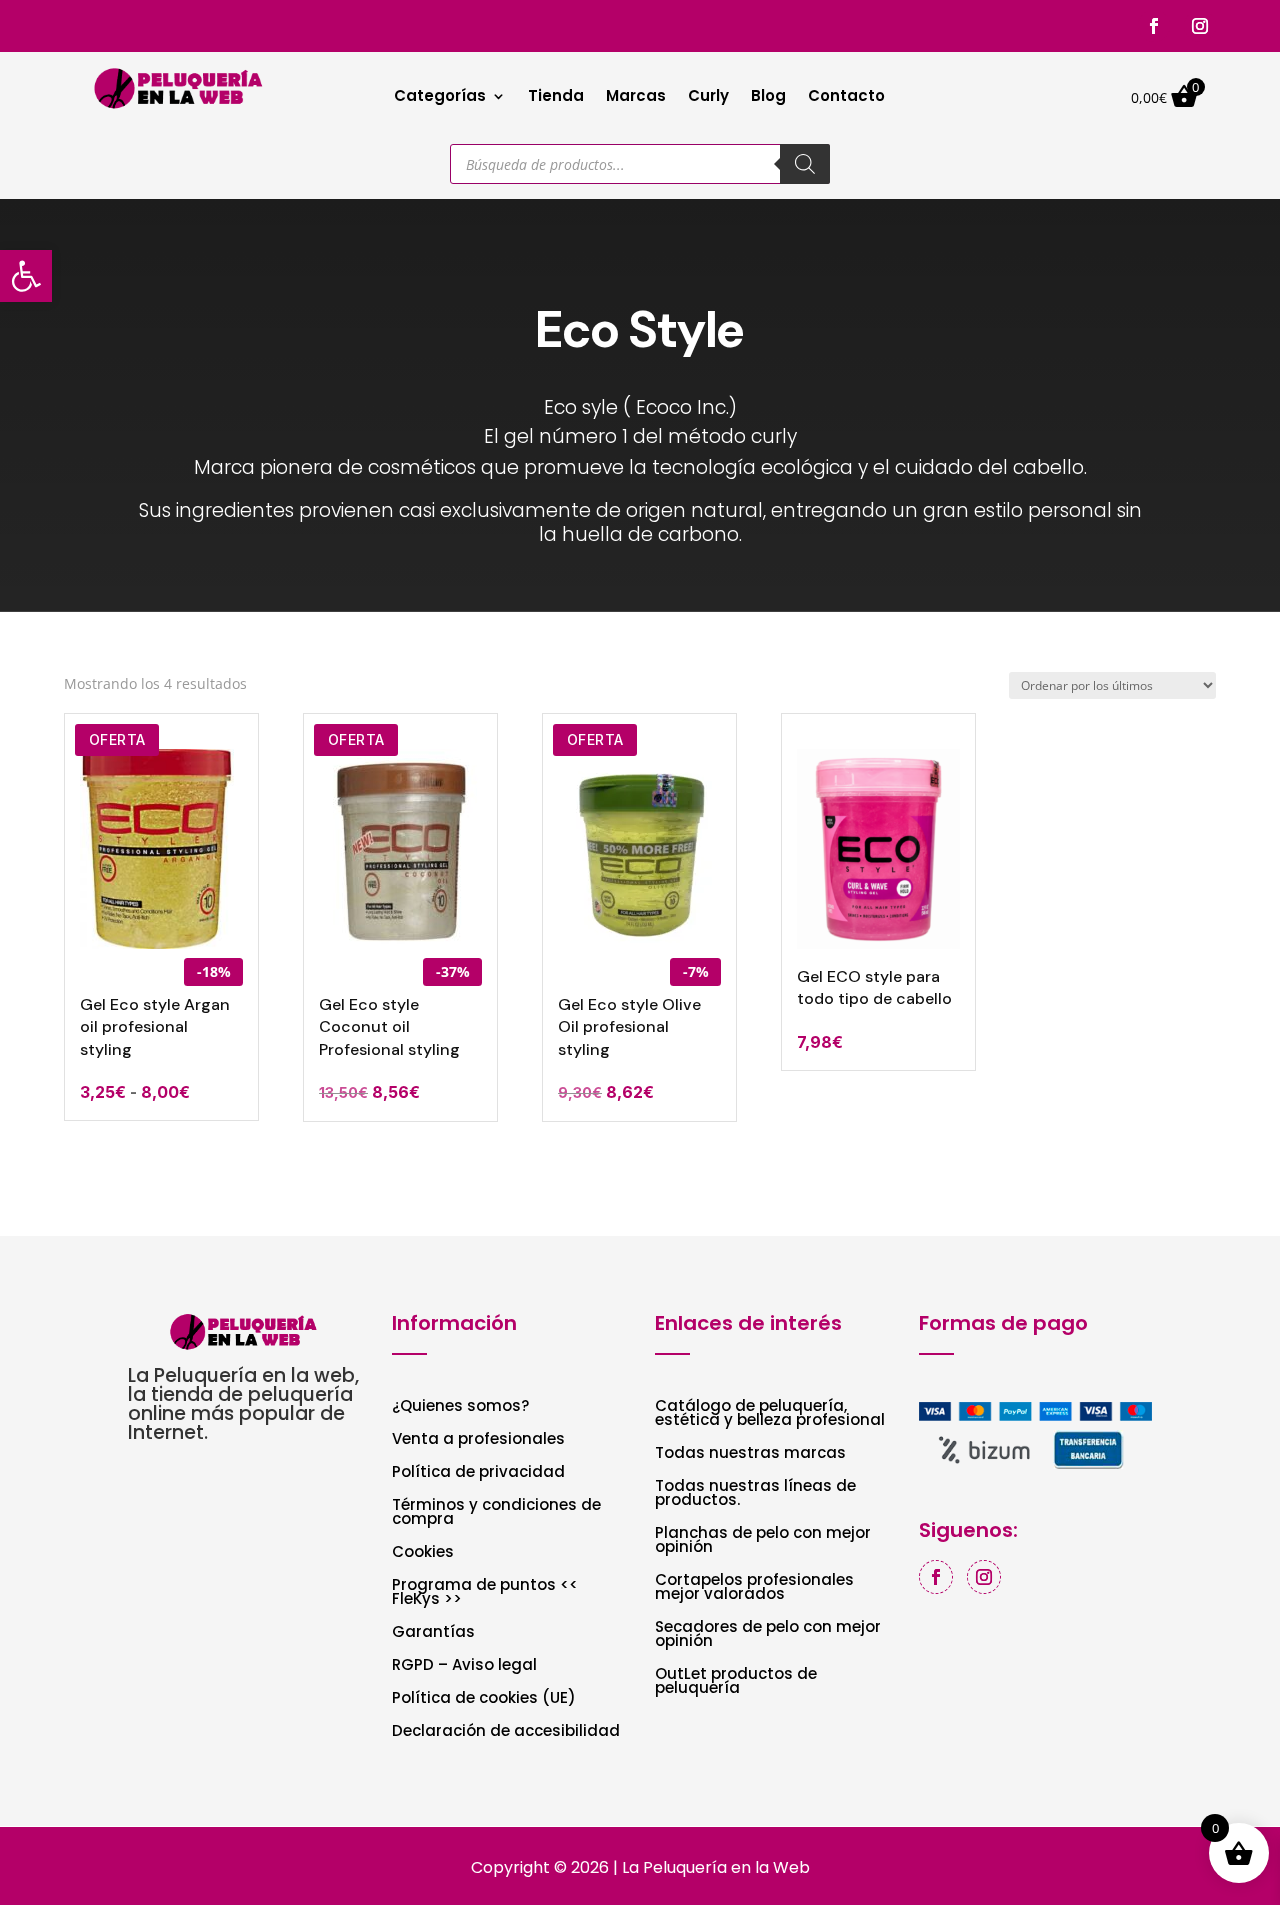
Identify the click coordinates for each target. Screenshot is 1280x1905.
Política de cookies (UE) (484, 1699)
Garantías (433, 1633)
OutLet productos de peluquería (736, 1682)
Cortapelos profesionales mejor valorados (754, 1588)
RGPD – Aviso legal (464, 1666)
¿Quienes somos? (460, 1407)
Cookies (423, 1553)
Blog (768, 97)
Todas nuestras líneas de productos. (755, 1494)
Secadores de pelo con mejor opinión (768, 1635)
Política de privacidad (478, 1473)
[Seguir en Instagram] (1200, 26)
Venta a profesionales (478, 1440)
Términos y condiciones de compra (496, 1513)
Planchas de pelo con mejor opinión (763, 1541)
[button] (26, 276)
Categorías (440, 97)
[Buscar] (805, 164)
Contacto (846, 97)
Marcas (636, 97)
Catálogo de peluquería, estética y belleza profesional (770, 1414)
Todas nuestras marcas (750, 1454)
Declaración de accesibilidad (506, 1732)
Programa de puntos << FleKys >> (485, 1593)
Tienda (556, 97)
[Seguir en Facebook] (1154, 26)
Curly (708, 97)
